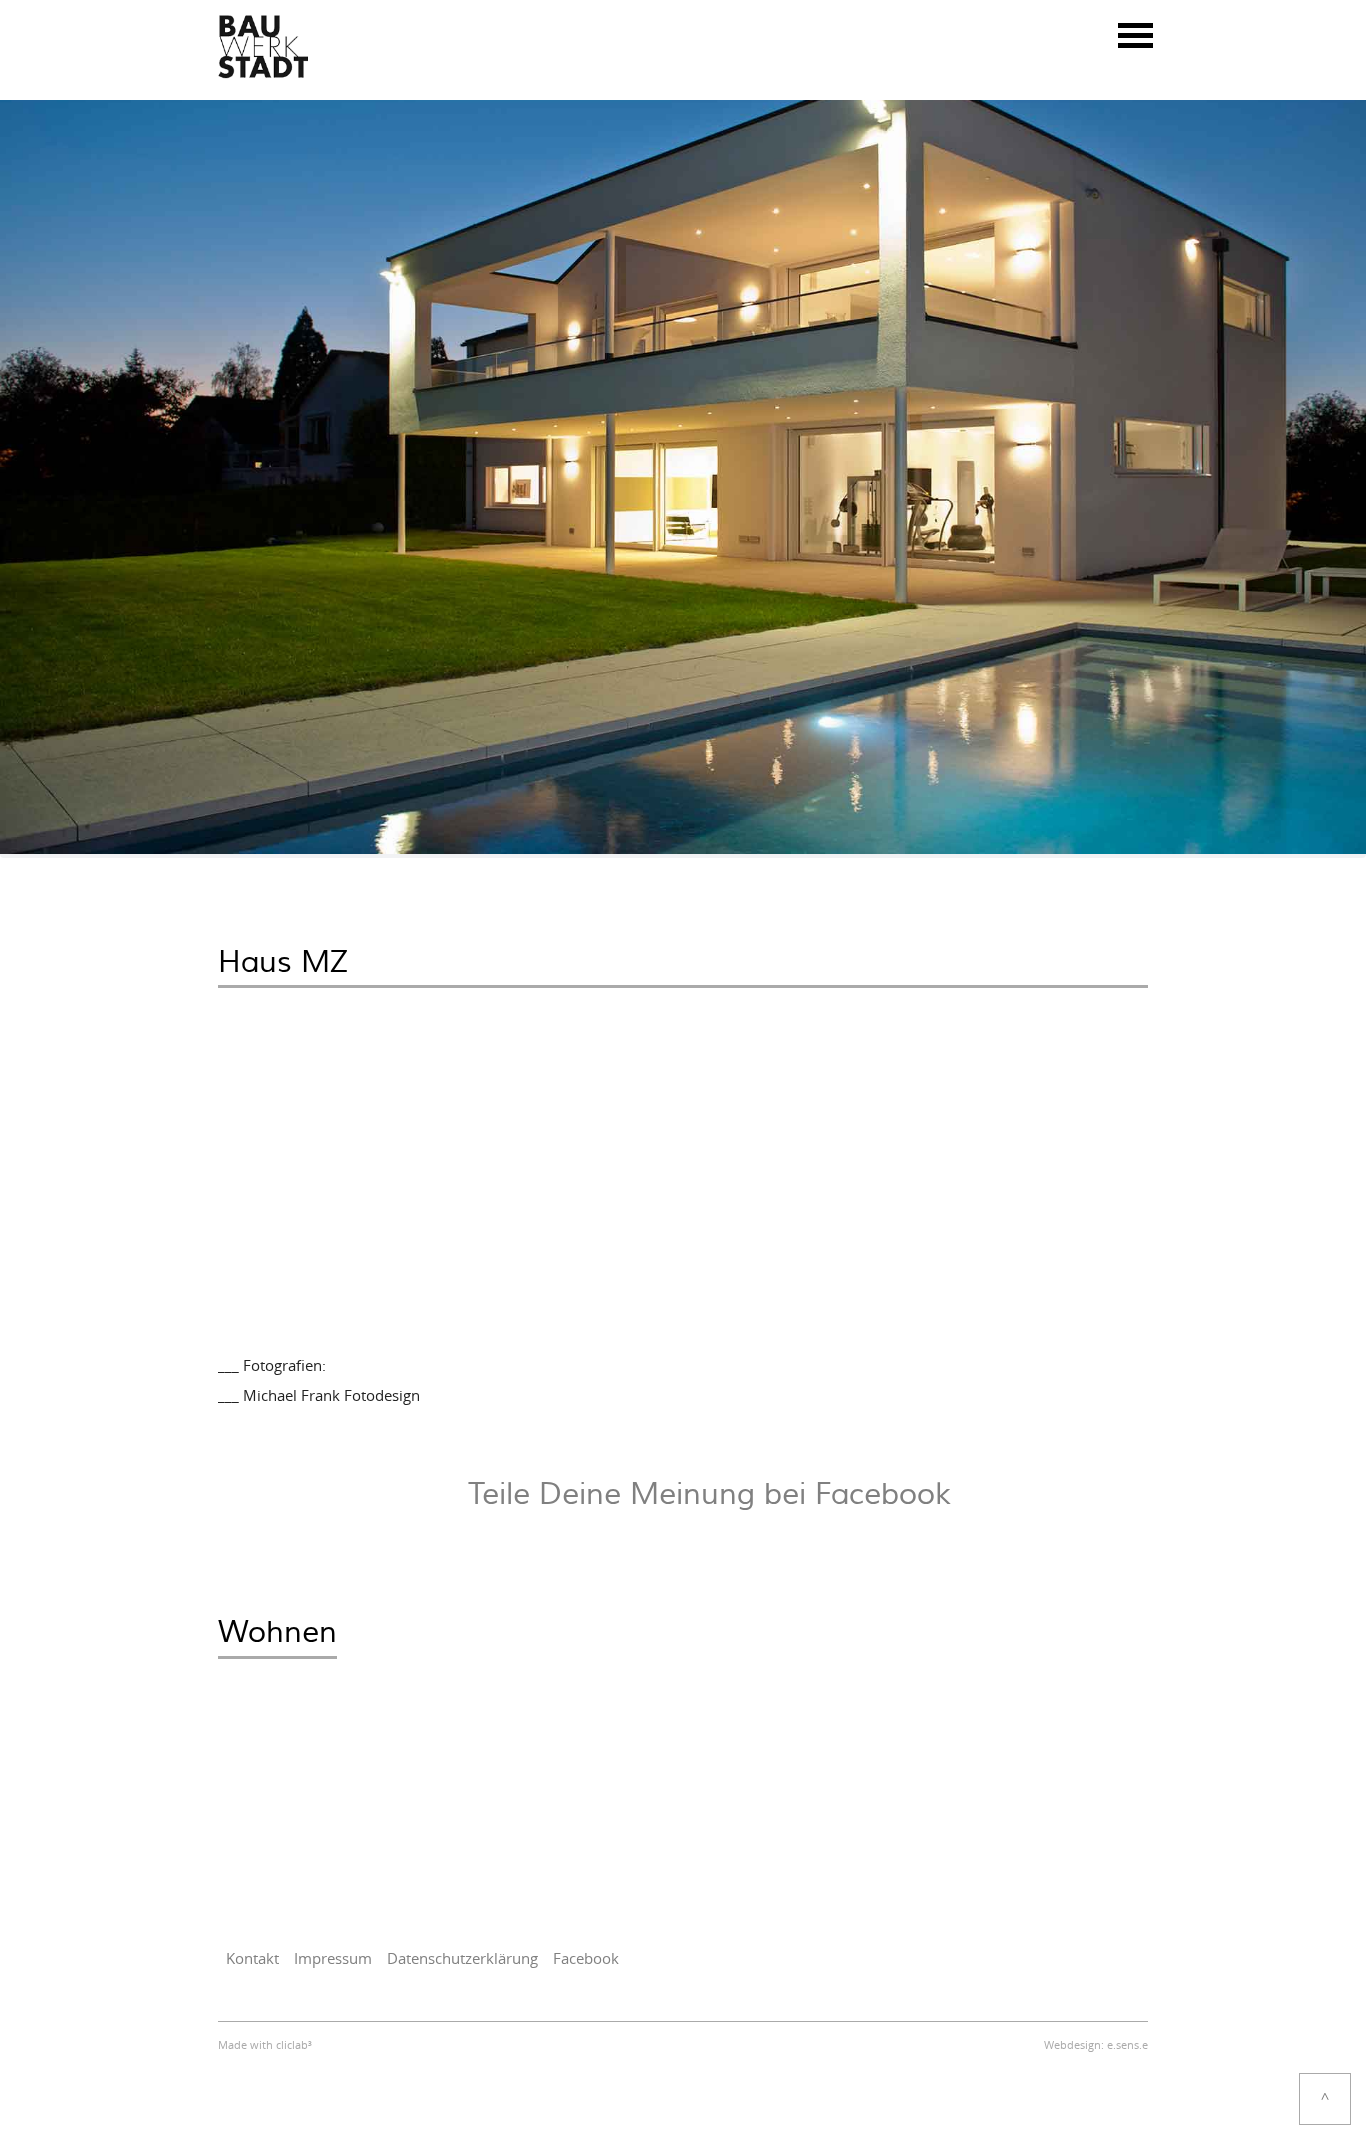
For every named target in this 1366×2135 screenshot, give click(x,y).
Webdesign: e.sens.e (1096, 2045)
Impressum (333, 1959)
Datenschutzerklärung (462, 1959)
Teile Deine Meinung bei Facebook (709, 1494)
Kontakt (252, 1959)
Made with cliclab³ (265, 2045)
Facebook (586, 1959)
